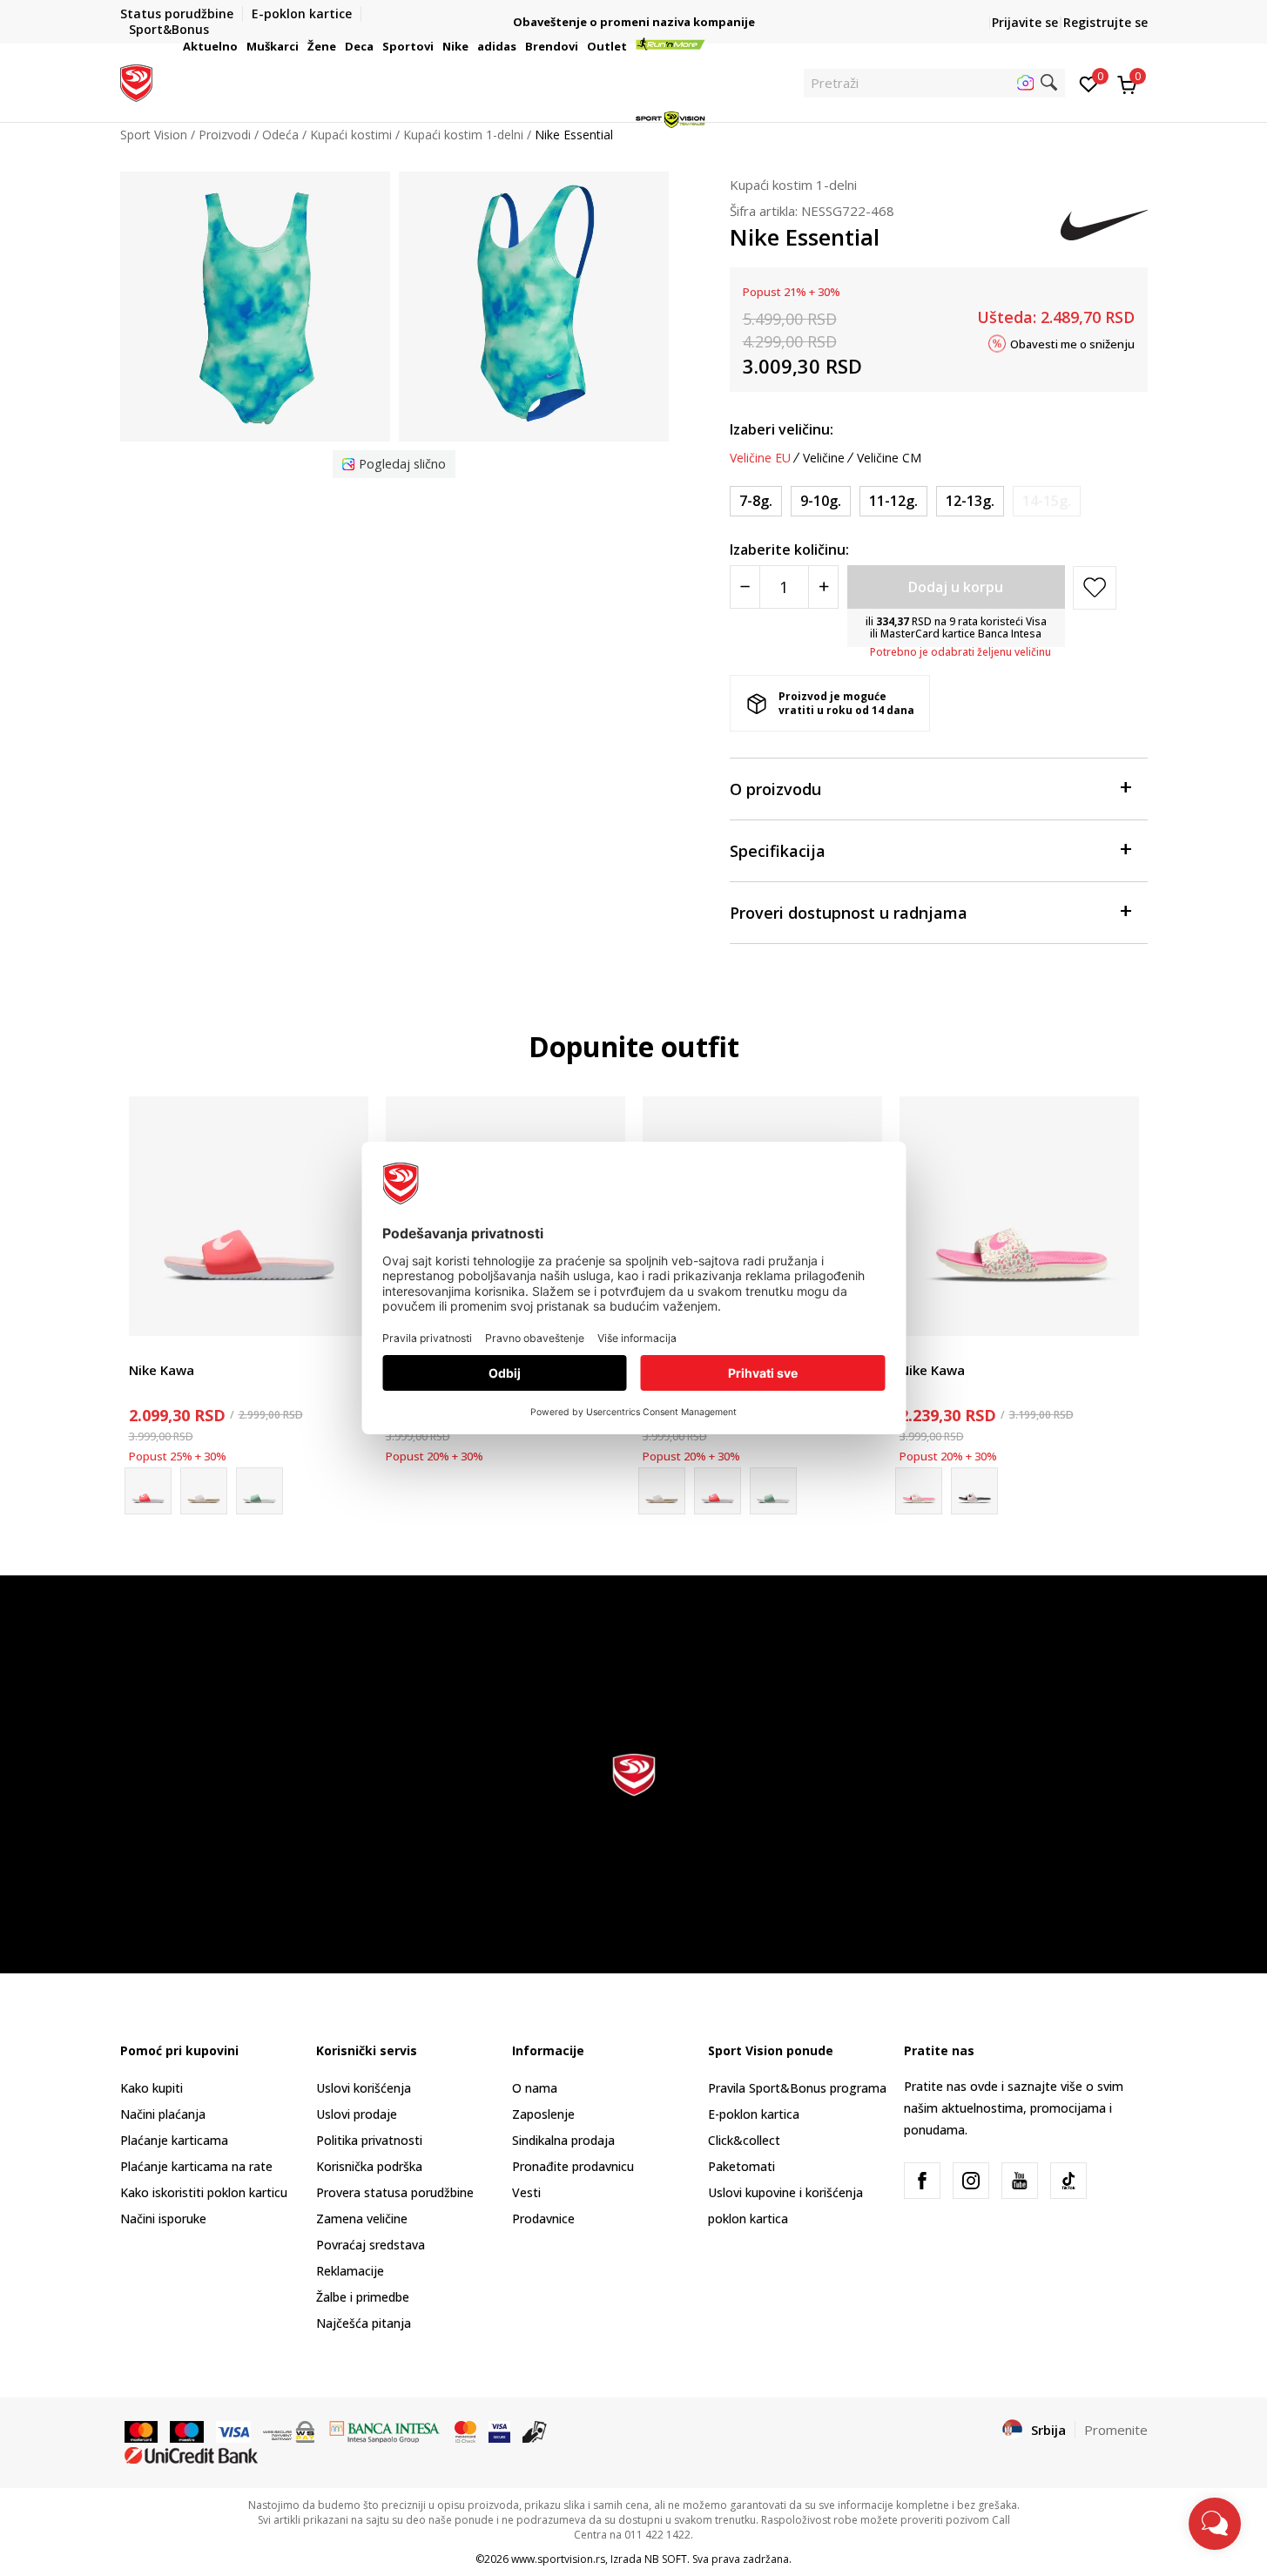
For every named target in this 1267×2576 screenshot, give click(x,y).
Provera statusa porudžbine (395, 2192)
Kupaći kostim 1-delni (793, 185)
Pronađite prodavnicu (573, 2166)
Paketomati (741, 2166)
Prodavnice (543, 2219)
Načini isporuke (163, 2219)
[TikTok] (1068, 2181)
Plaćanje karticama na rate (196, 2166)
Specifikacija (778, 851)
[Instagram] (971, 2181)
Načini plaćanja (163, 2114)
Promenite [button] (1116, 2430)
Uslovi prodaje (357, 2114)
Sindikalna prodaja (563, 2140)
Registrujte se (1105, 22)
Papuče (150, 1350)
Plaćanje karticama (174, 2140)
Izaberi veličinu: (782, 429)
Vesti (526, 2192)
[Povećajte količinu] (823, 587)
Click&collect (744, 2140)
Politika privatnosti (369, 2140)
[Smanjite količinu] (745, 587)
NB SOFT (666, 2559)
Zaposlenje (543, 2114)
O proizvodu (775, 789)
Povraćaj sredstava (371, 2245)
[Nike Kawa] (249, 1216)
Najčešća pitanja (364, 2323)
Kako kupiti (152, 2088)
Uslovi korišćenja (364, 2088)
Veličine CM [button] (889, 458)
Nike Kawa (162, 1370)
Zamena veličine (362, 2219)
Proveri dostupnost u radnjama (849, 913)
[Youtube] (1020, 2181)
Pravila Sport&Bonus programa (797, 2088)
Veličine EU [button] (760, 458)
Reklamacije (350, 2271)
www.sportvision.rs (558, 2559)
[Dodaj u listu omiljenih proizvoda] (344, 1312)
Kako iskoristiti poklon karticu (204, 2192)
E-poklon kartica (754, 2114)
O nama (535, 2088)
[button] (240, 46)
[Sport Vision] (136, 81)
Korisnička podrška (369, 2166)
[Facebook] (922, 2181)
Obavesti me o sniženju (1072, 343)
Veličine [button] (824, 458)
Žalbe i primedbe (363, 2297)
